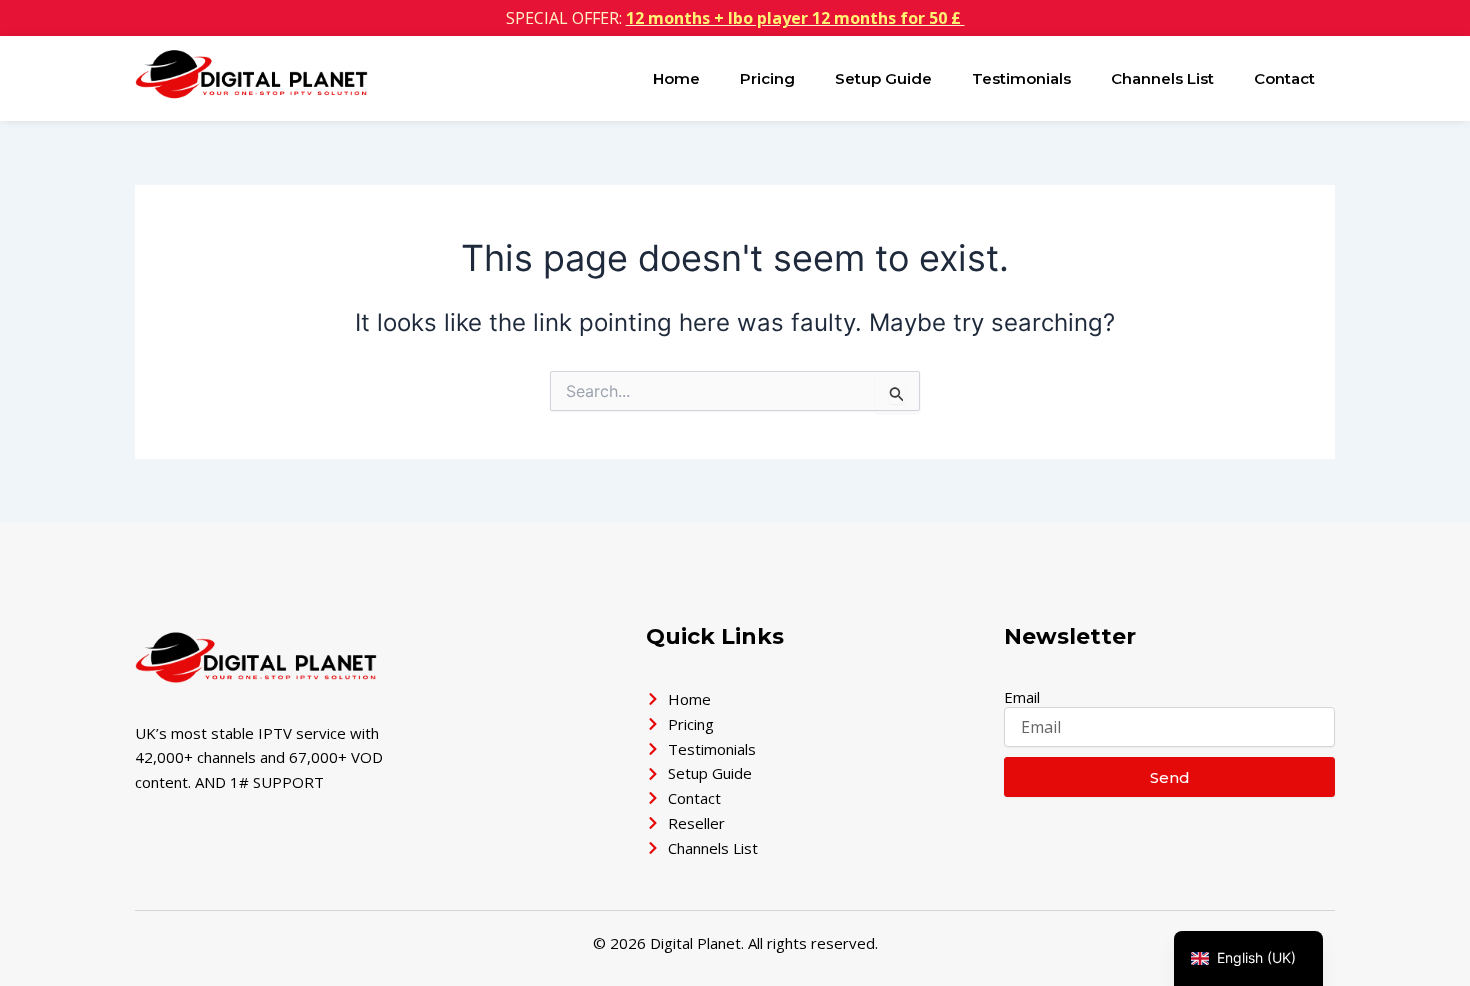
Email (1022, 697)
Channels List (1162, 78)
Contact (1284, 78)
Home (676, 78)
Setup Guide (883, 78)
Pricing (767, 78)
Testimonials (1021, 78)
